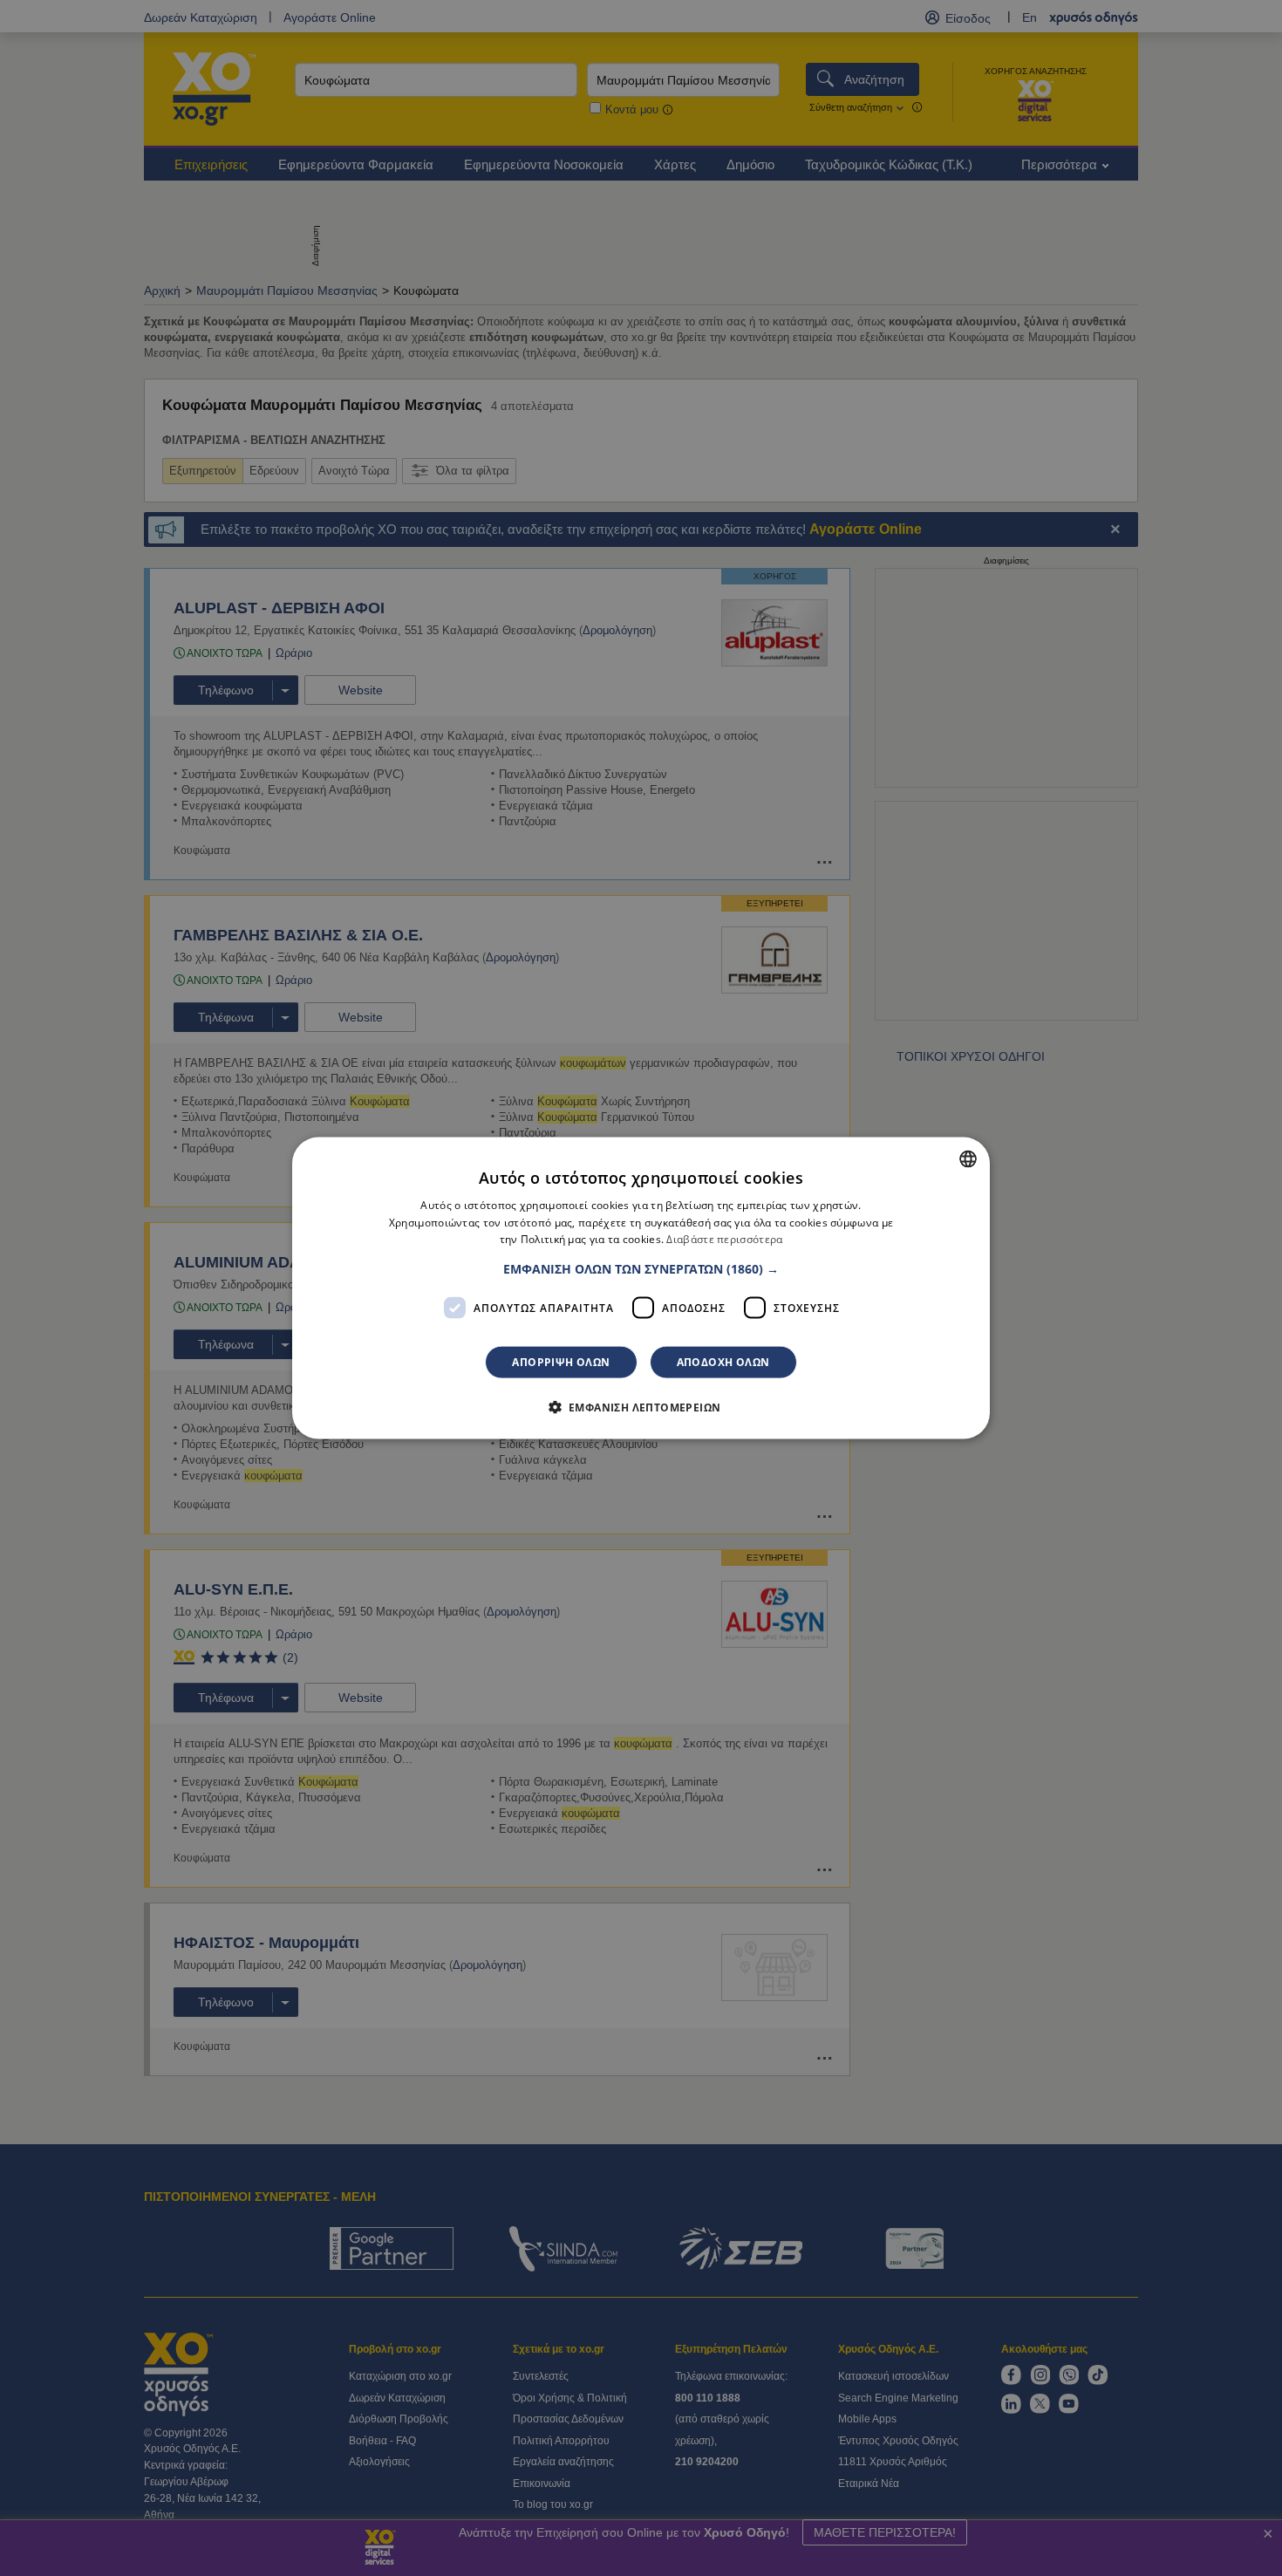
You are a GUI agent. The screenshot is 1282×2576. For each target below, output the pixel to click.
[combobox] (968, 1158)
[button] (641, 1269)
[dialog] (641, 1288)
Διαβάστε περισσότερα (724, 1239)
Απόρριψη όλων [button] (561, 1362)
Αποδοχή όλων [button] (723, 1362)
